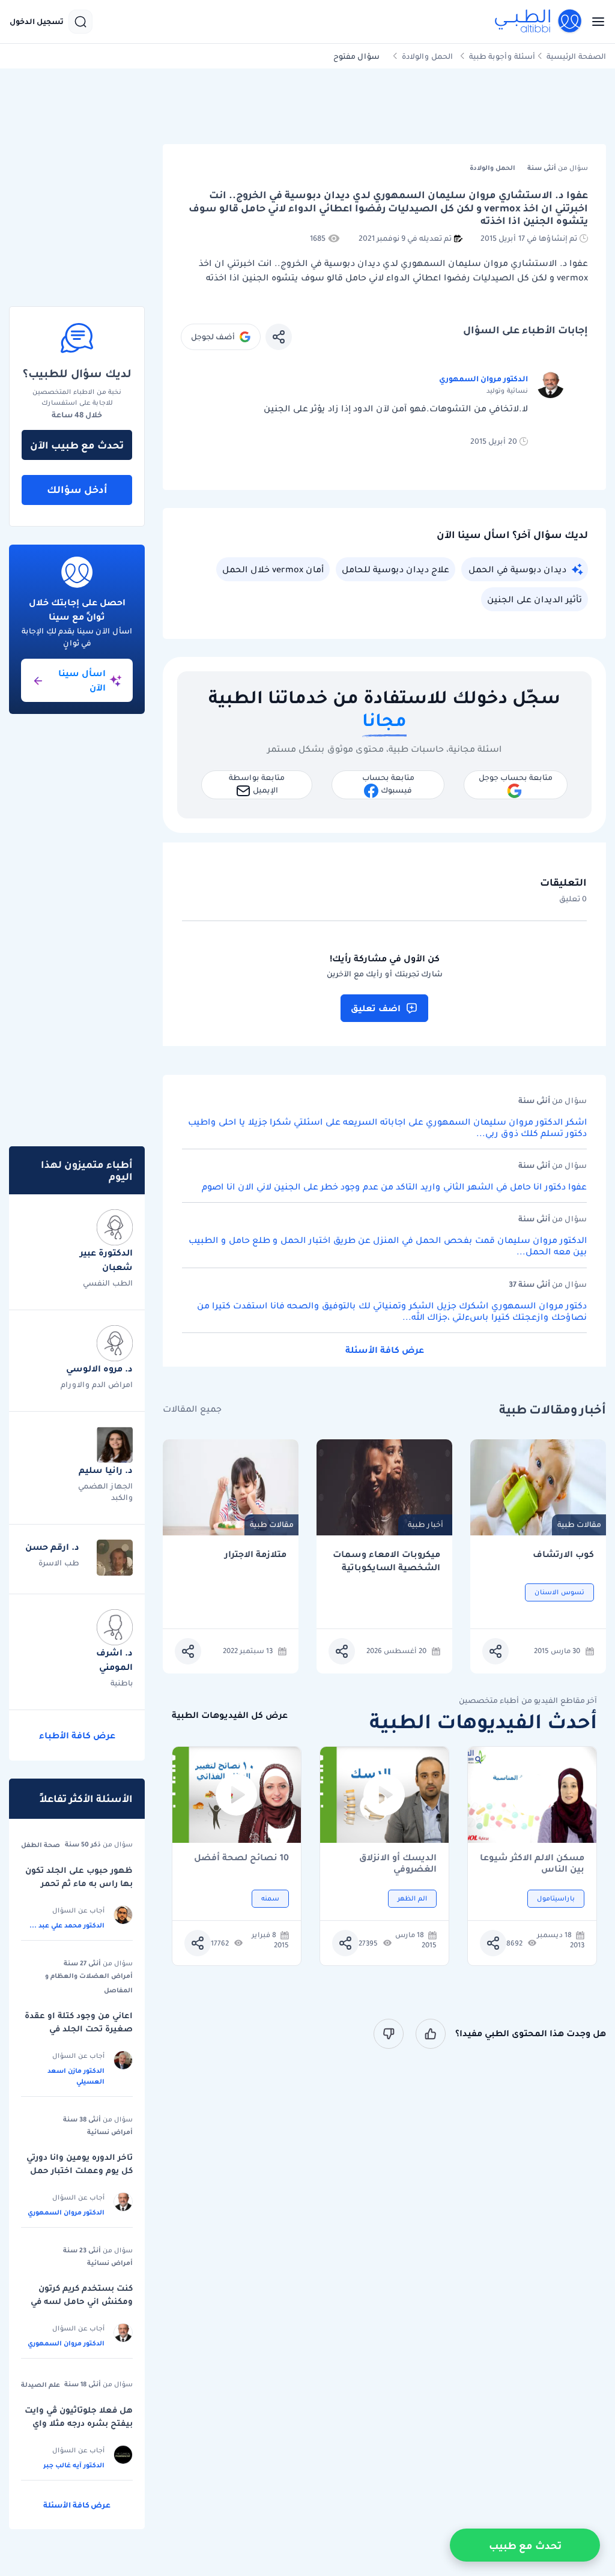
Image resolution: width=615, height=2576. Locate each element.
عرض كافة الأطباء (77, 1735)
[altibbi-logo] (539, 22)
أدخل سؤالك (77, 489)
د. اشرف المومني (114, 1660)
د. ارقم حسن (52, 1547)
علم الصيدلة (41, 2384)
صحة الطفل (41, 1845)
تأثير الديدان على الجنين (535, 599)
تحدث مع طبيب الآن (77, 445)
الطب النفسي (108, 1283)
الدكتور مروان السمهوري (483, 379)
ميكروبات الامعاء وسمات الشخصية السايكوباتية (386, 1561)
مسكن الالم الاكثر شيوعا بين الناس (532, 1863)
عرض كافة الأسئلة (385, 1350)
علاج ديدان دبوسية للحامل (395, 569)
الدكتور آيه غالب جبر (74, 2465)
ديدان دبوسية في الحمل (517, 569)
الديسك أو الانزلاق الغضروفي (398, 1863)
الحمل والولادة (427, 56)
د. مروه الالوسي (99, 1368)
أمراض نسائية (110, 2132)
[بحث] (80, 22)
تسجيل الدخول (37, 22)
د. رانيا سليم (106, 1470)
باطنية (122, 1683)
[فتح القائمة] (595, 22)
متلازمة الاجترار (256, 1554)
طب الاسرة (59, 1563)
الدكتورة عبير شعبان (106, 1260)
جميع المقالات (192, 1409)
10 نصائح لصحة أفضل (241, 1858)
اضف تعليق (376, 1008)
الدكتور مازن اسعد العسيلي (76, 2076)
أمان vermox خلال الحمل (273, 569)
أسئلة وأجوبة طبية (502, 56)
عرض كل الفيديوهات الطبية (230, 1715)
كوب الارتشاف (563, 1554)
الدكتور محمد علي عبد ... (67, 1925)
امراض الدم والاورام (97, 1384)
